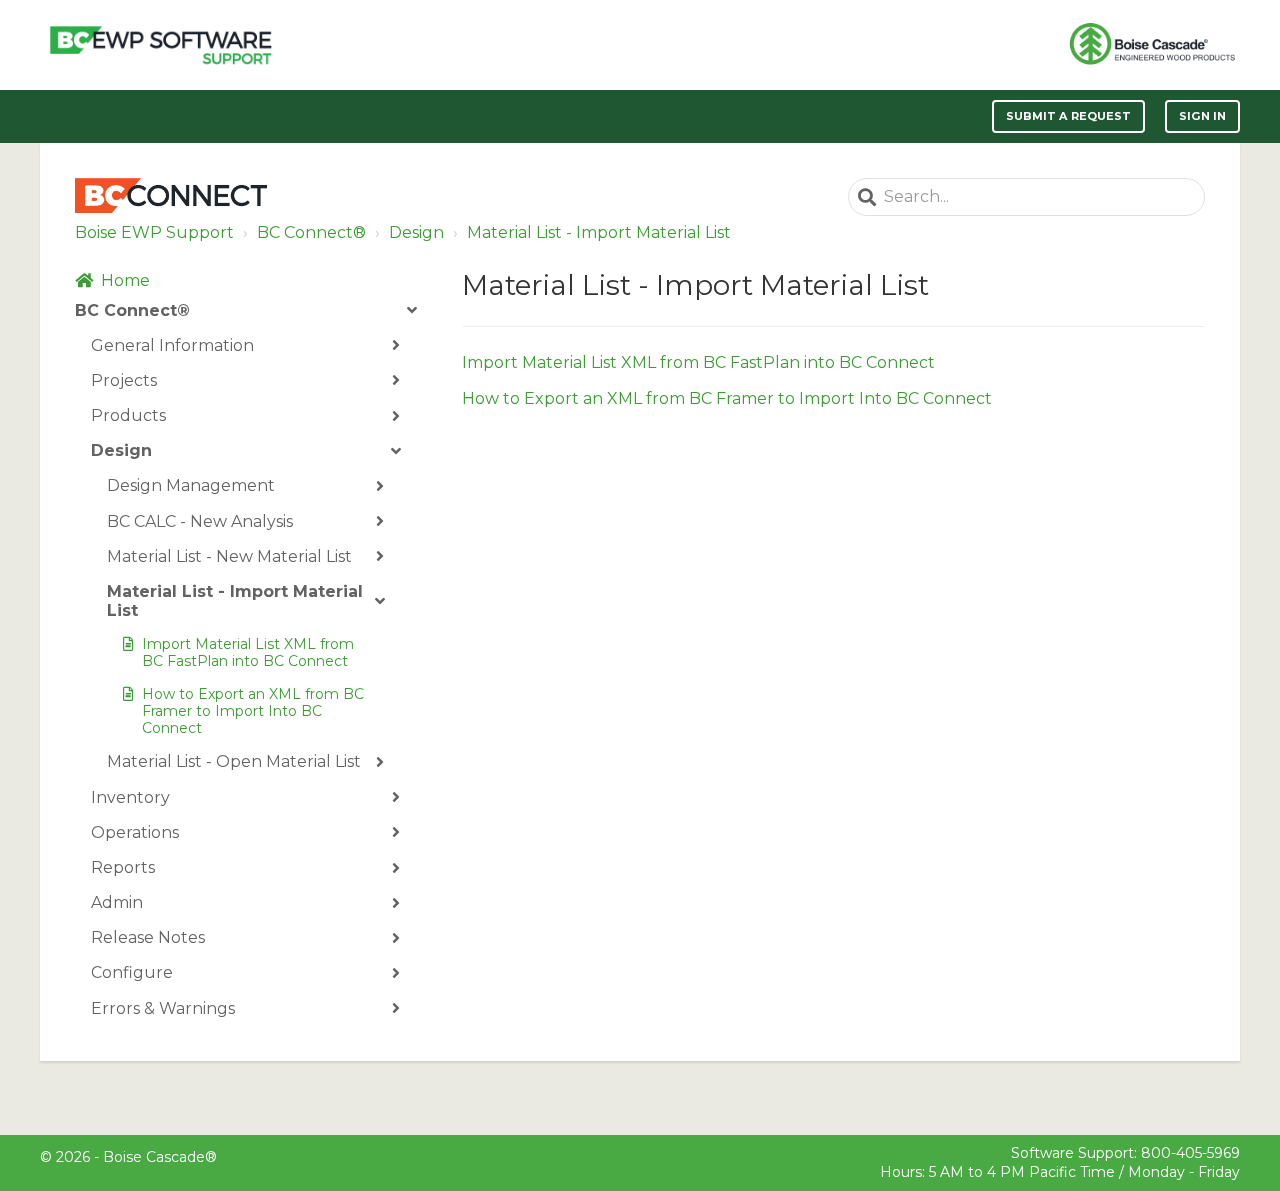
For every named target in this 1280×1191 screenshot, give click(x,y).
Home (125, 280)
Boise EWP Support (154, 232)
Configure (132, 972)
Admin (117, 902)
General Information (172, 345)
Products (128, 415)
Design (416, 232)
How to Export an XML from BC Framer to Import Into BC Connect (253, 711)
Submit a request (1069, 116)
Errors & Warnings (163, 1008)
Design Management (191, 485)
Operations (135, 832)
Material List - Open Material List (234, 761)
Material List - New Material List (229, 556)
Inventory (130, 797)
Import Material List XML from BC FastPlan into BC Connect (248, 652)
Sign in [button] (1202, 116)
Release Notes (148, 937)
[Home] (160, 45)
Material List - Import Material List (599, 232)
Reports (123, 867)
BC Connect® (311, 232)
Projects (124, 380)
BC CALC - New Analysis (200, 521)
